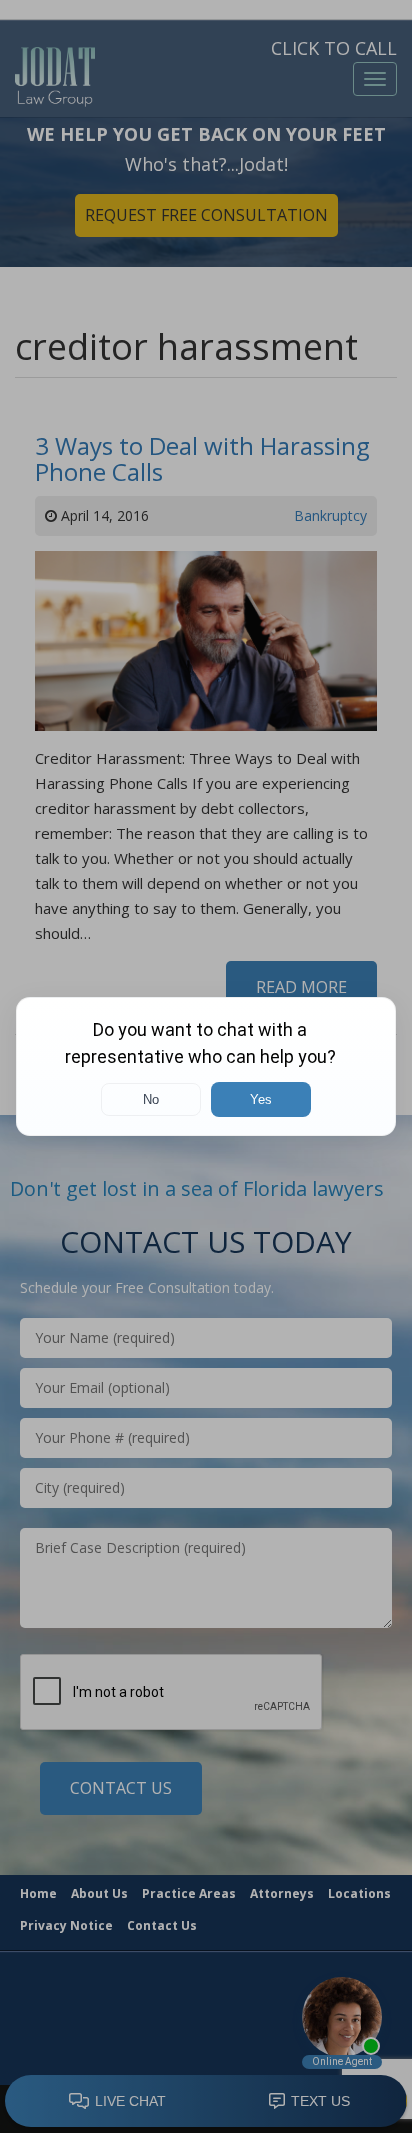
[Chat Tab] (206, 1066)
